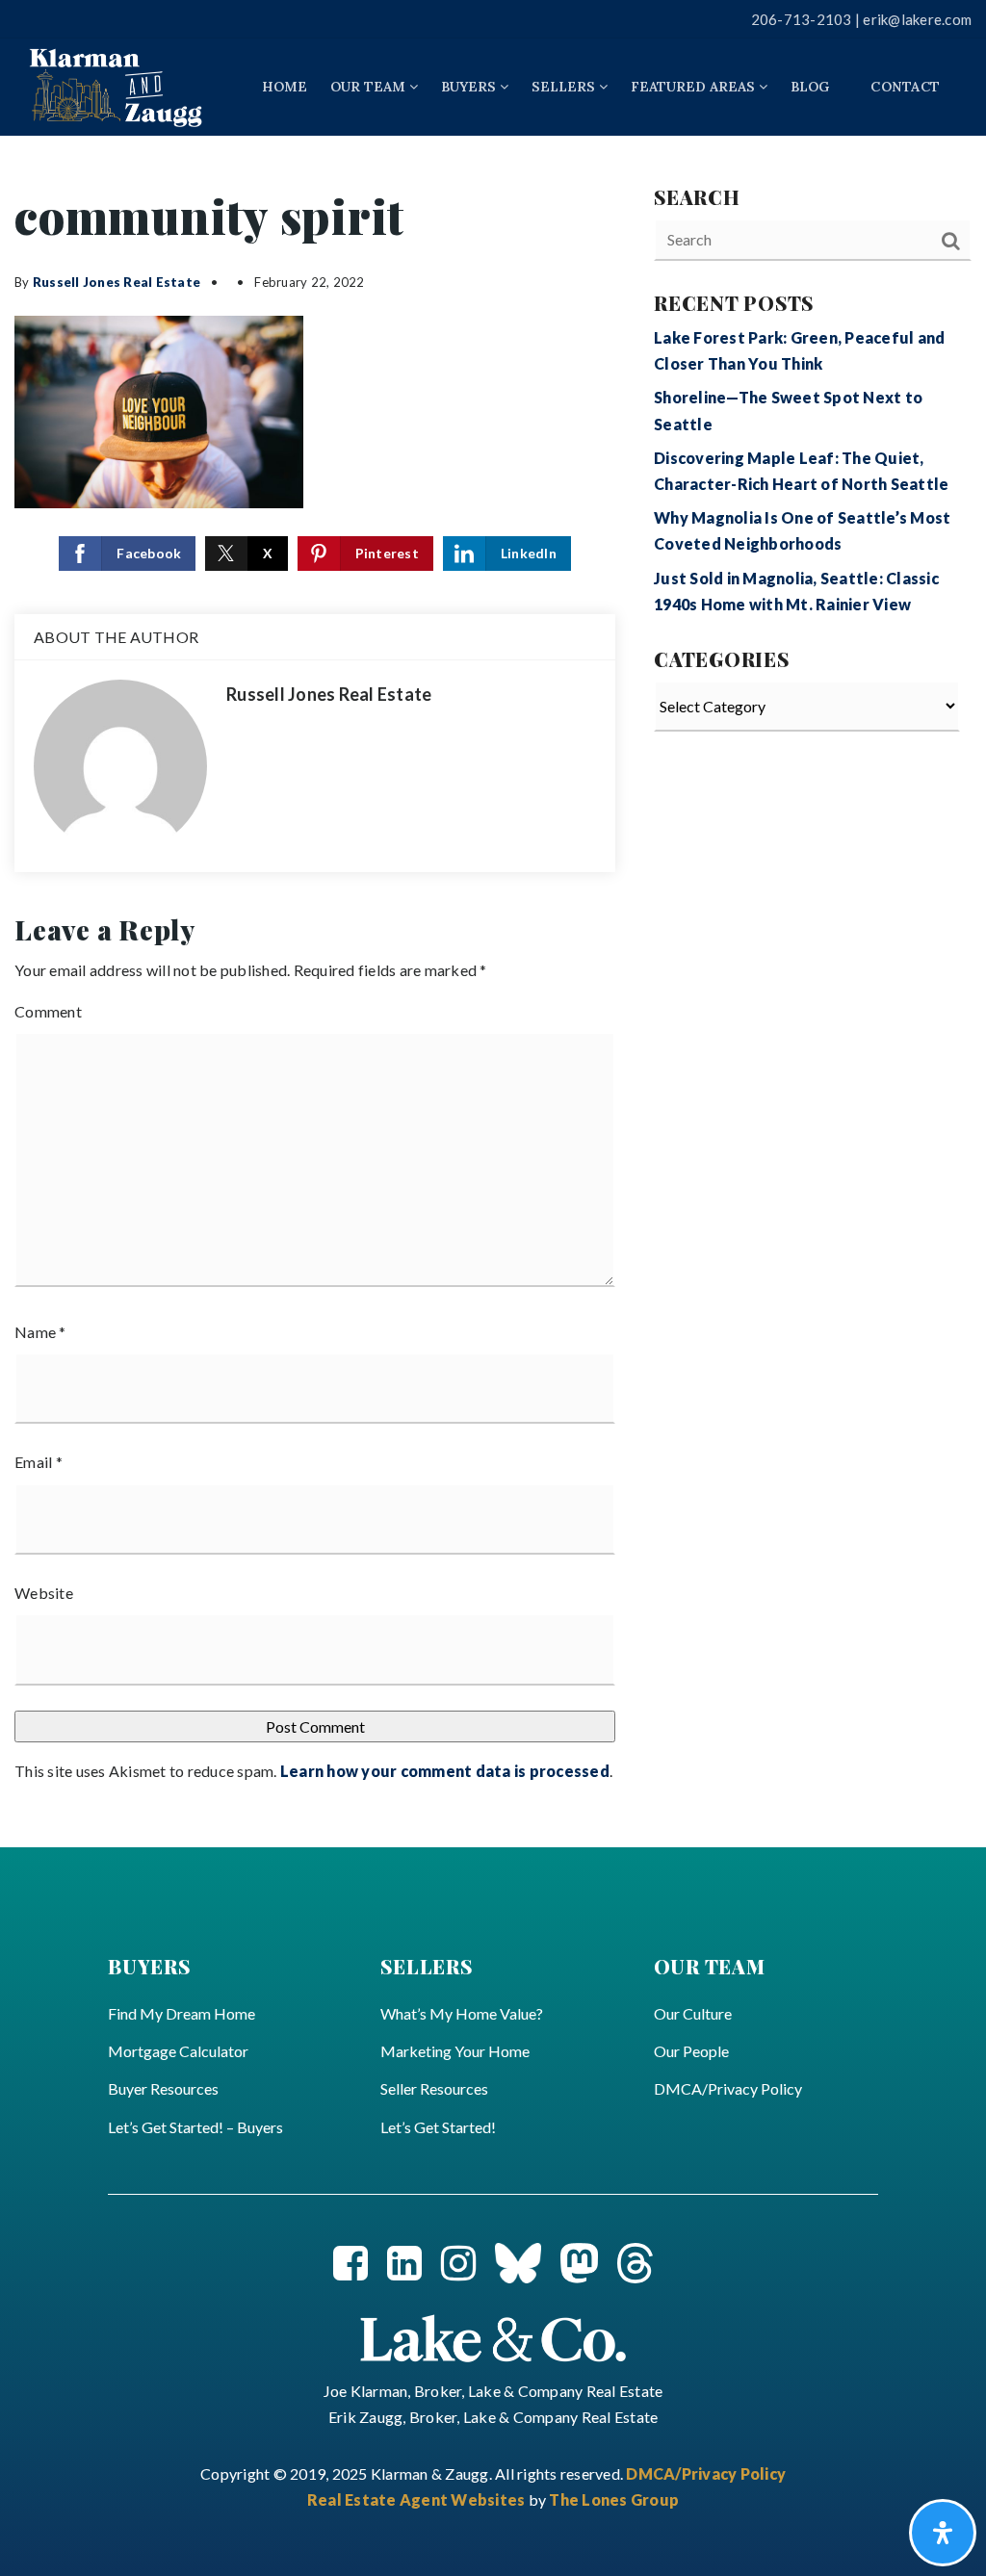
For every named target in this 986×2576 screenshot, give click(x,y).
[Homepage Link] (493, 2336)
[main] (493, 992)
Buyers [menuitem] (470, 87)
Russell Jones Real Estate (117, 282)
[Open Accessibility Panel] (943, 2533)
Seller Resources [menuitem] (434, 2088)
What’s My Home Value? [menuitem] (462, 2013)
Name (40, 1332)
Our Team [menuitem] (370, 87)
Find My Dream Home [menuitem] (182, 2013)
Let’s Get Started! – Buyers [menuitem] (195, 2127)
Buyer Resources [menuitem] (163, 2088)
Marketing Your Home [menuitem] (455, 2051)
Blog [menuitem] (810, 87)
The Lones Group (614, 2499)
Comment (48, 1011)
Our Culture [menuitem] (693, 2013)
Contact (905, 87)
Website (44, 1593)
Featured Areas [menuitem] (695, 87)
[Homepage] (116, 87)
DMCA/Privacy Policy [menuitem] (728, 2088)
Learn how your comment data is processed (445, 1771)
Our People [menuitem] (691, 2051)
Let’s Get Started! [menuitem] (438, 2127)
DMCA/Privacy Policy (706, 2473)
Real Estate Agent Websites (418, 2499)
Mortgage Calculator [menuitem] (178, 2051)
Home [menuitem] (285, 87)
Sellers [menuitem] (565, 87)
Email (39, 1462)
